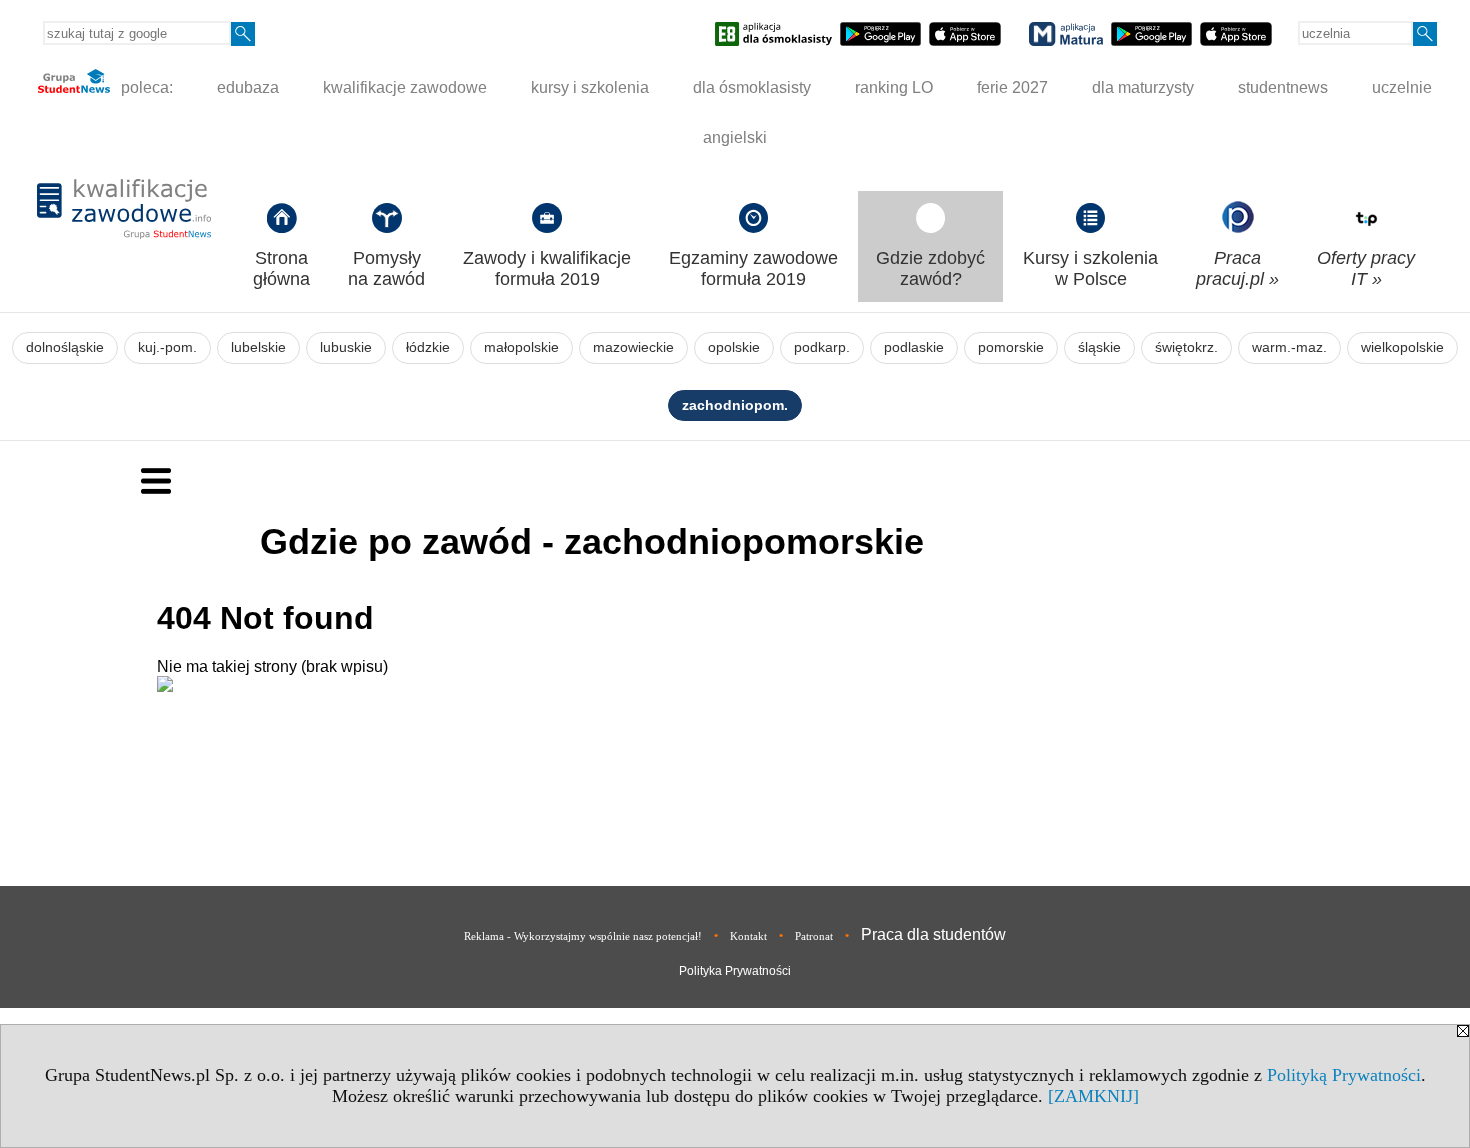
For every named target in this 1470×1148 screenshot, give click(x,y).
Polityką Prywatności (1344, 1075)
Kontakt (748, 936)
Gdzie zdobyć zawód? (930, 268)
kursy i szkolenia (590, 87)
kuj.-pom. (167, 347)
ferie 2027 (1012, 87)
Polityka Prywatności (735, 971)
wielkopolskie (1402, 347)
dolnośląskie (65, 347)
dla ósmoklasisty (752, 87)
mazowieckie (633, 347)
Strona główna (281, 268)
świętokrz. (1186, 347)
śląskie (1099, 347)
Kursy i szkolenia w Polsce (1090, 268)
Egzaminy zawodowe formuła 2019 (753, 268)
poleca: (145, 87)
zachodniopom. (735, 405)
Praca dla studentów (933, 934)
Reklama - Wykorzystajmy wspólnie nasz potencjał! (583, 936)
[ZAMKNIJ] (1093, 1096)
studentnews (1283, 87)
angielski (735, 137)
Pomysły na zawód (386, 268)
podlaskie (914, 347)
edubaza (248, 87)
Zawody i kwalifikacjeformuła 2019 (547, 268)
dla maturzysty (1143, 87)
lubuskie (346, 347)
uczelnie (1402, 87)
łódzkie (428, 347)
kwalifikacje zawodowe (405, 87)
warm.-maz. (1289, 347)
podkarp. (822, 347)
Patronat (814, 936)
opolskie (734, 347)
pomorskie (1011, 347)
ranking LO (894, 87)
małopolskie (521, 347)
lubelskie (258, 347)
